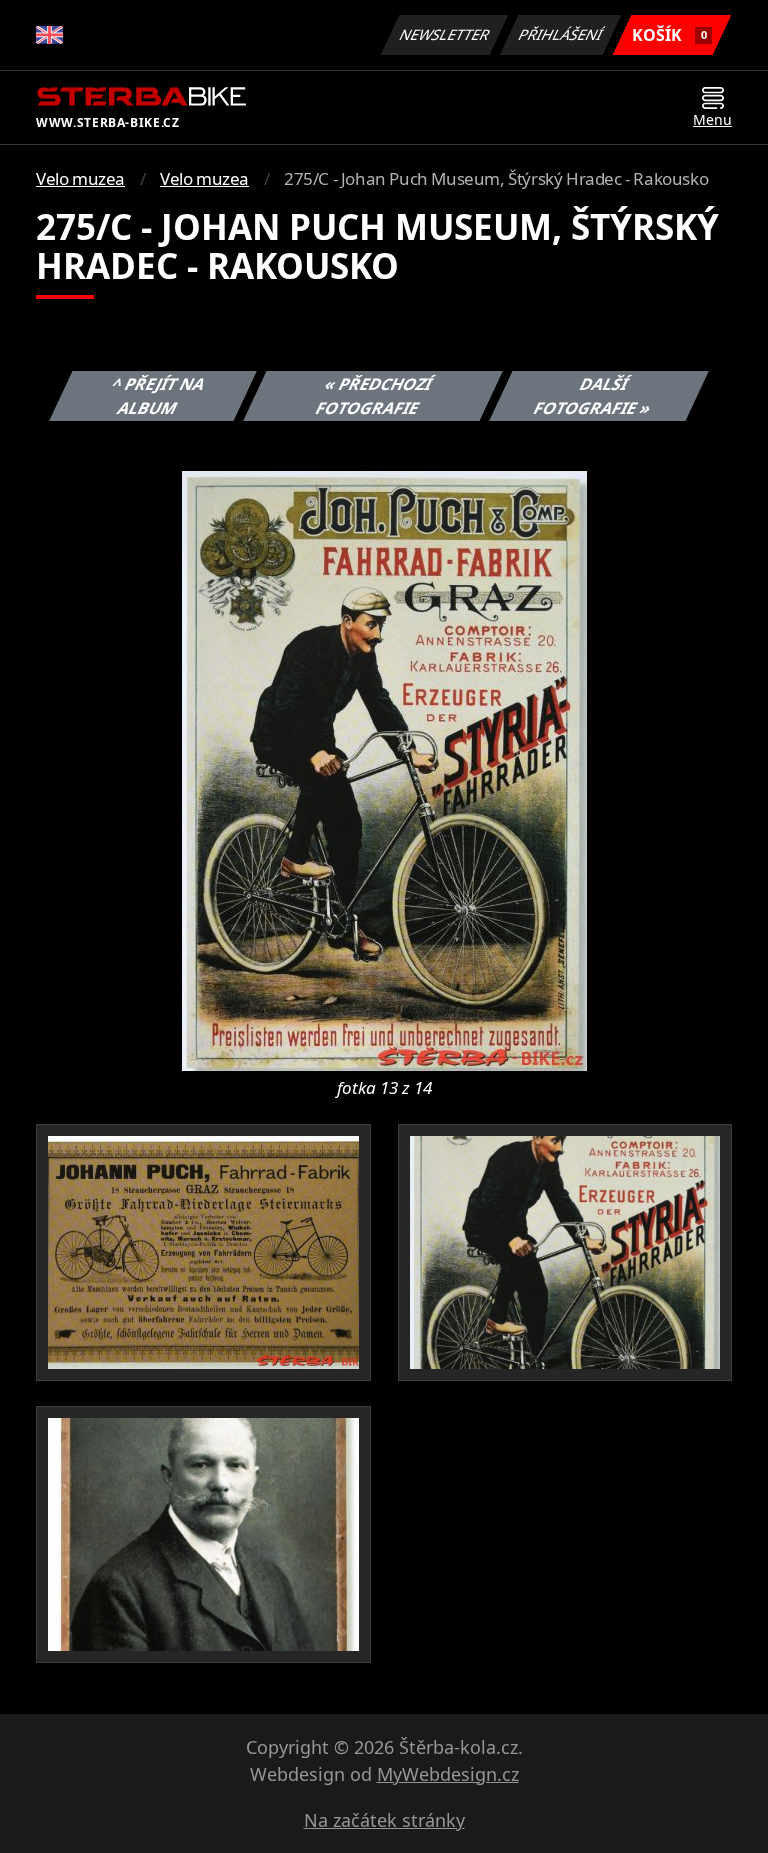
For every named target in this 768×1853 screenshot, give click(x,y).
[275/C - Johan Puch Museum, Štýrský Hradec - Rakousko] (384, 769)
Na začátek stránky (384, 1820)
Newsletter (445, 34)
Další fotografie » (593, 396)
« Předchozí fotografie (373, 396)
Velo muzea (80, 178)
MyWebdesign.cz (448, 1774)
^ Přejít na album (159, 396)
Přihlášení (561, 34)
